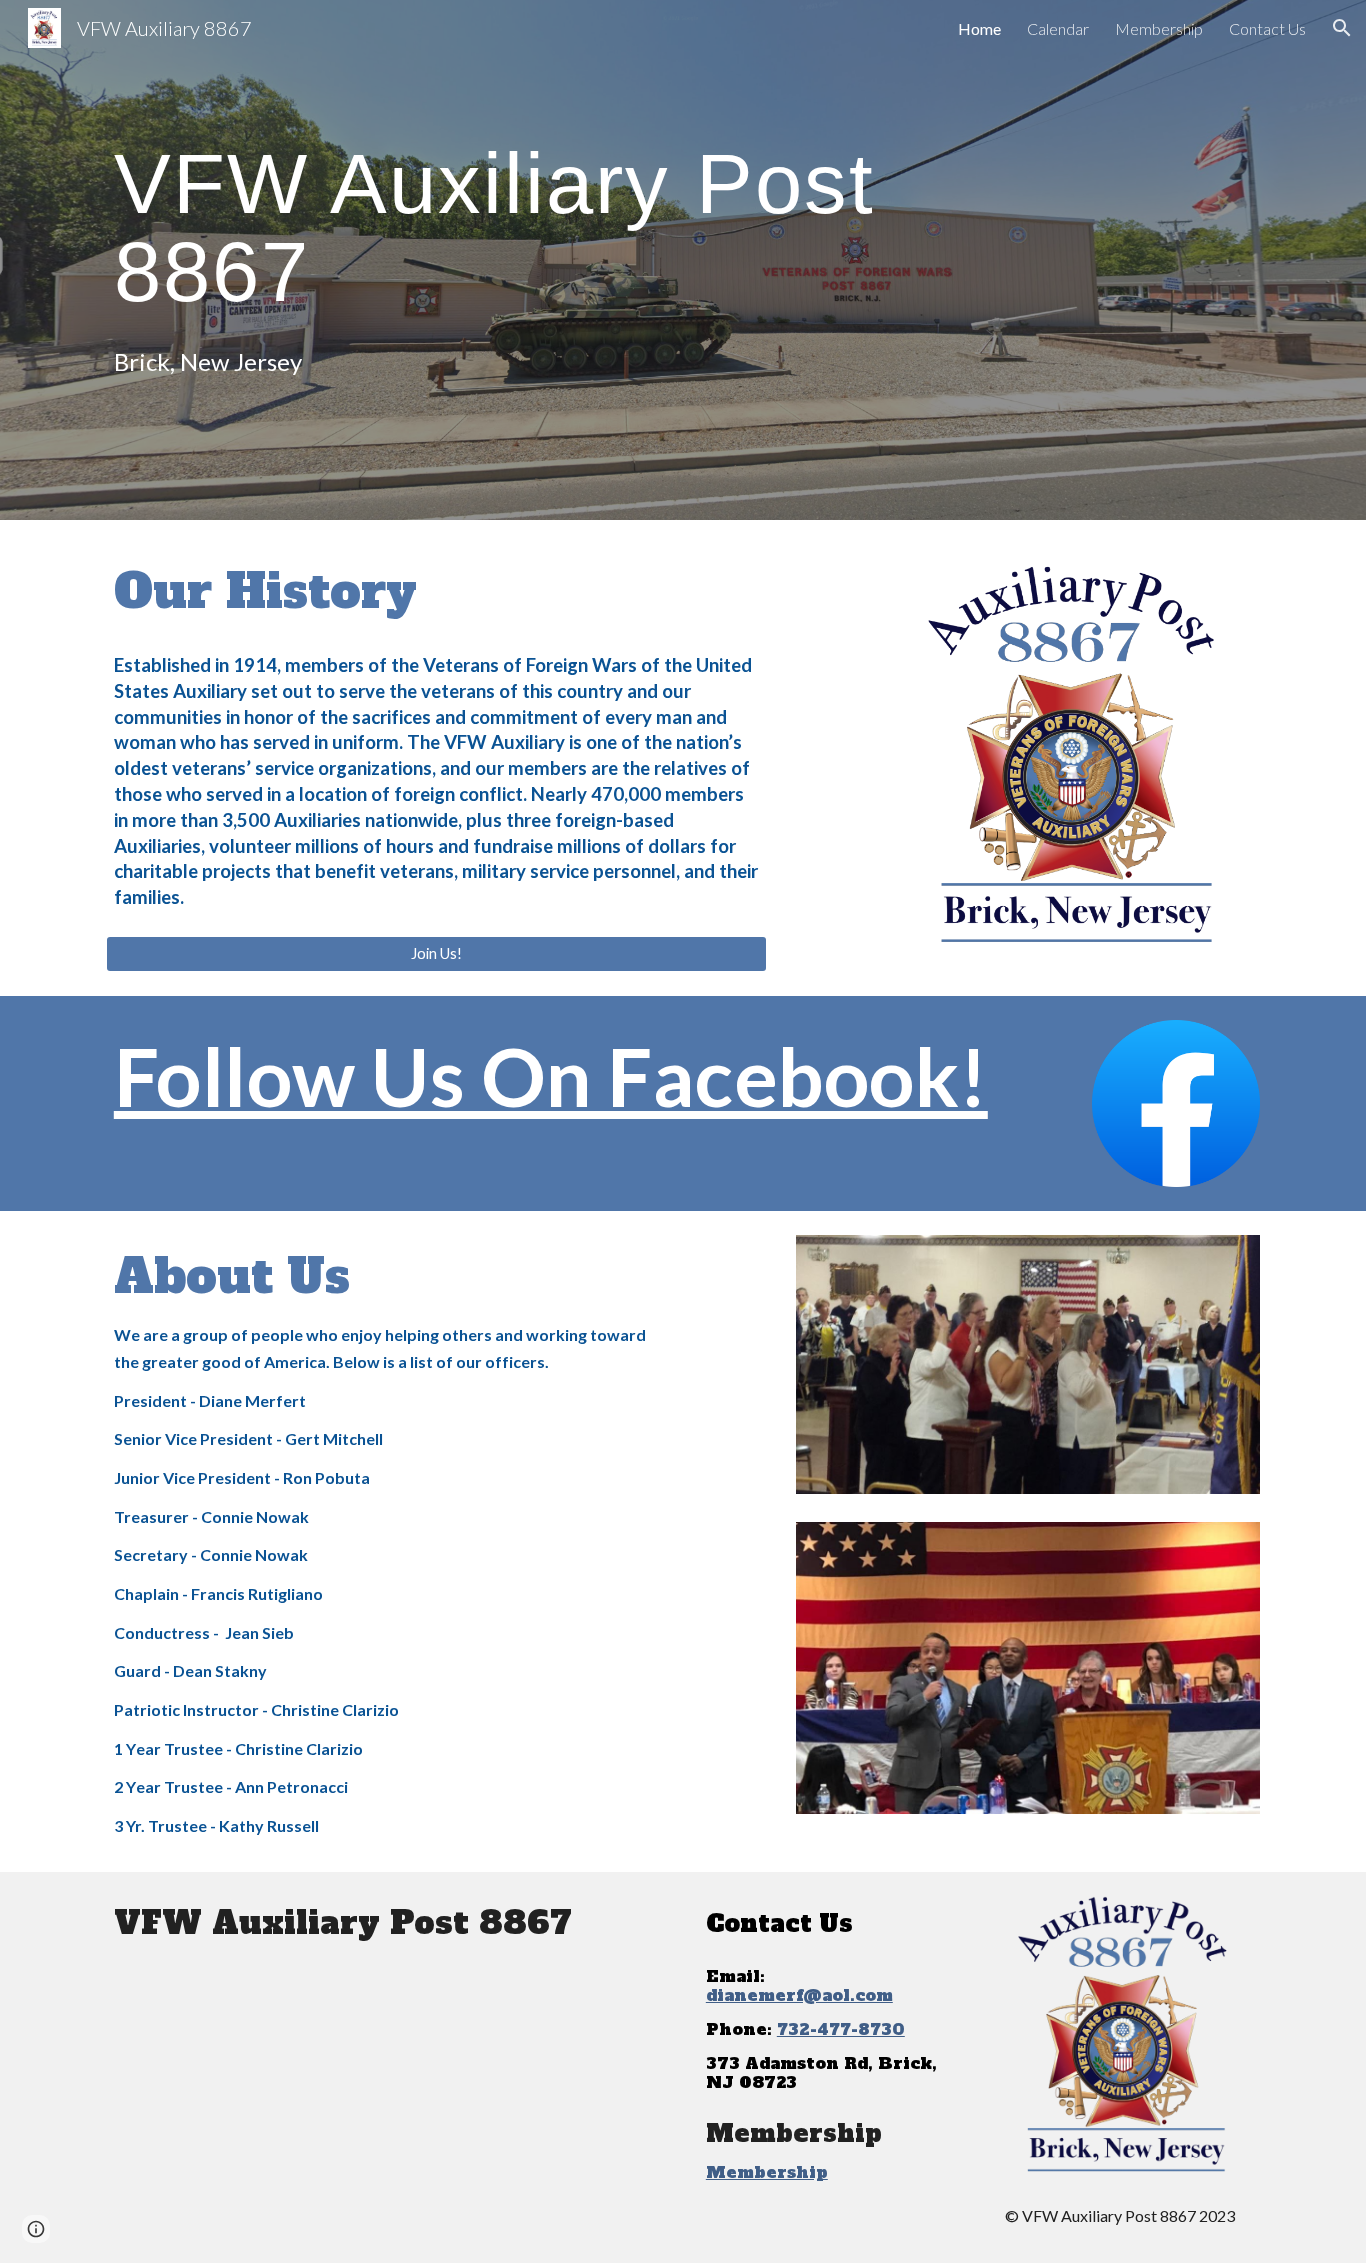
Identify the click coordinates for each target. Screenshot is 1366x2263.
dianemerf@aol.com (799, 1995)
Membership (767, 2172)
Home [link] (979, 28)
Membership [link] (1159, 28)
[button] (1342, 28)
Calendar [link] (1058, 28)
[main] (584, 226)
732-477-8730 (841, 2029)
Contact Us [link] (1267, 28)
